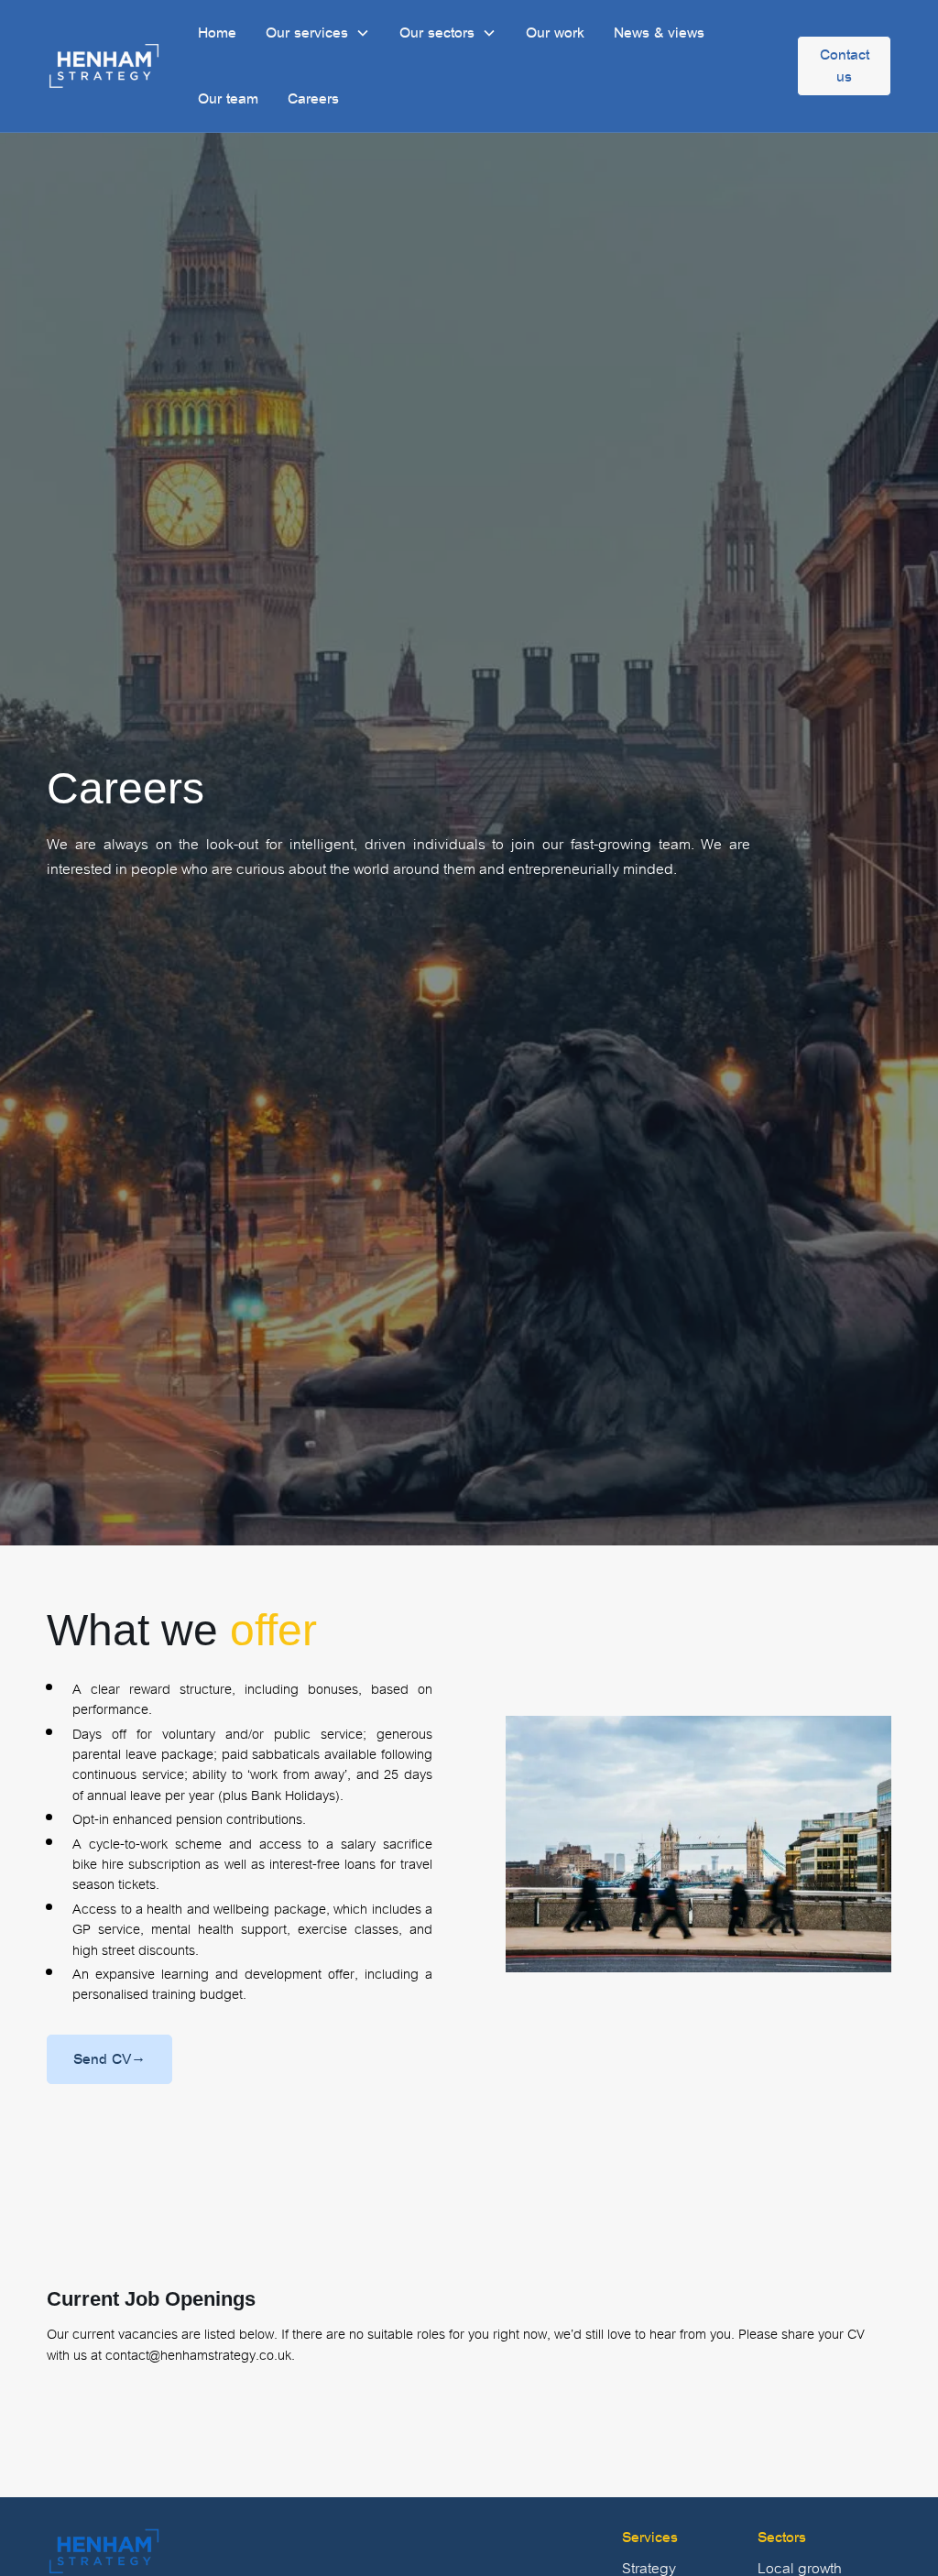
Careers (313, 98)
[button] (318, 33)
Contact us (845, 65)
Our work (555, 33)
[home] (104, 66)
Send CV (109, 2059)
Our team (228, 98)
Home (217, 33)
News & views (659, 33)
